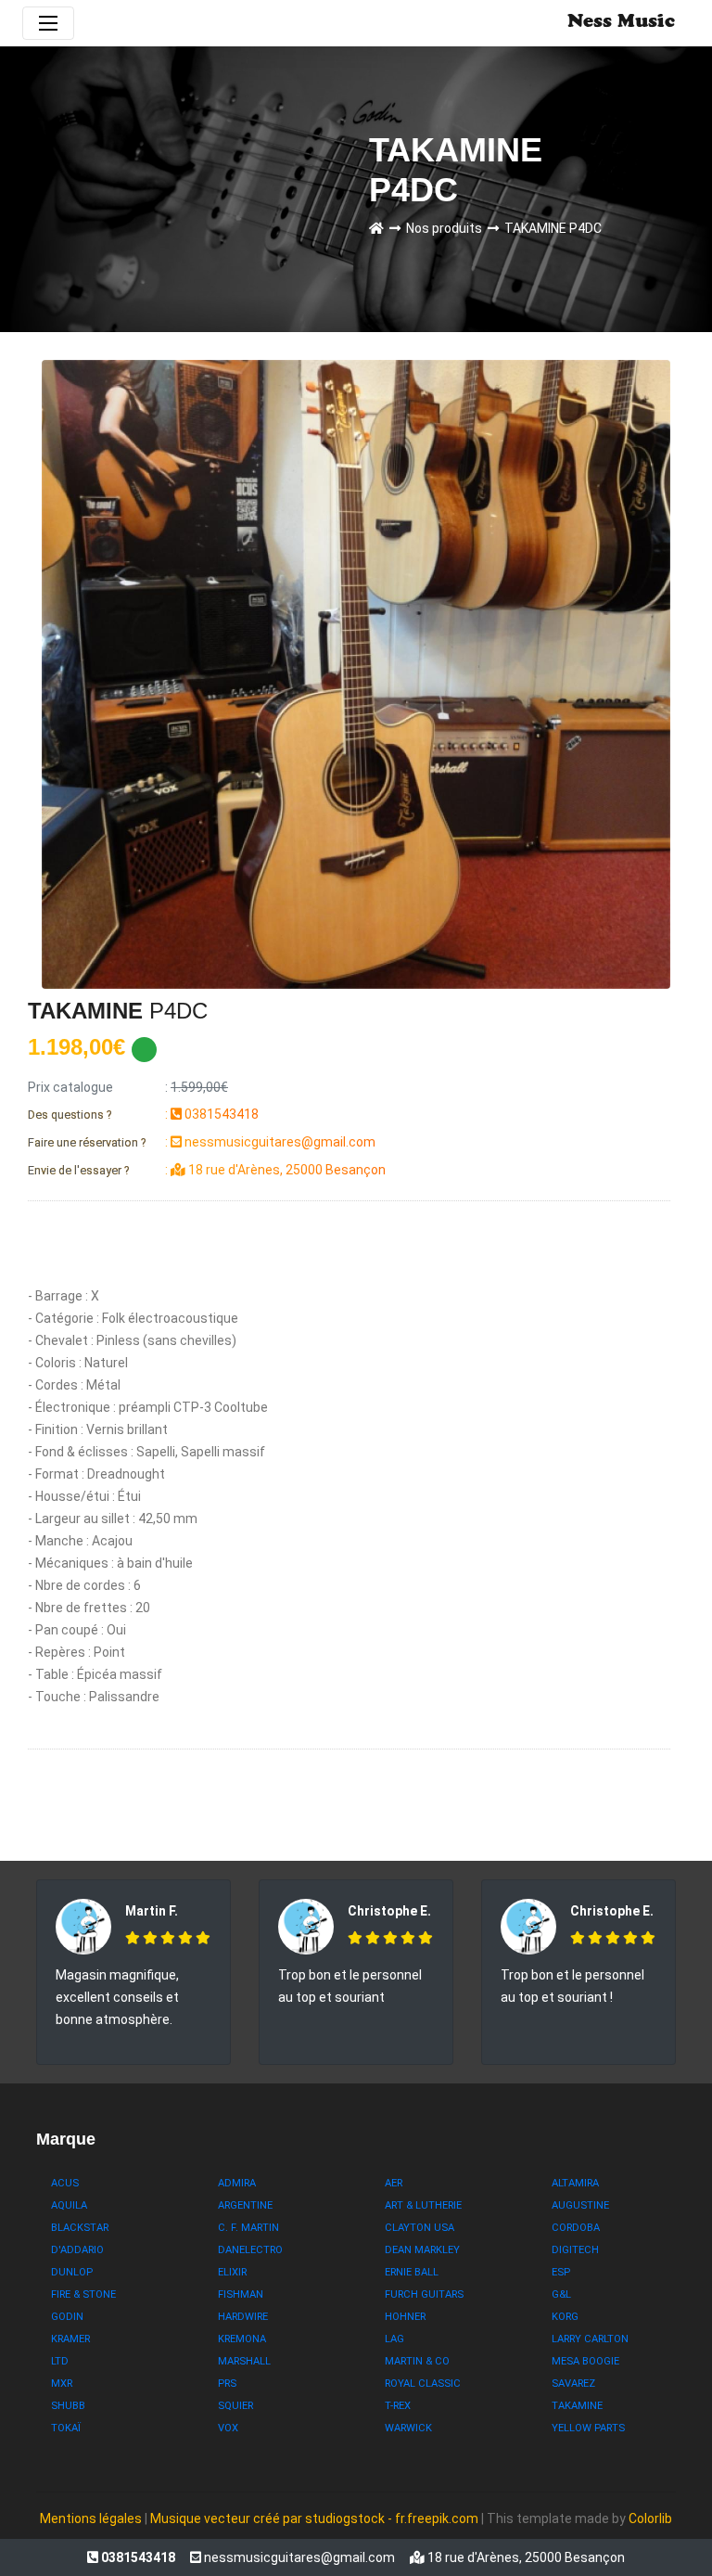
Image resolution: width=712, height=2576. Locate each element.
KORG (565, 2317)
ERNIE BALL (412, 2272)
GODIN (67, 2317)
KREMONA (242, 2339)
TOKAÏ (66, 2428)
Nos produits (447, 228)
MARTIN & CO (417, 2361)
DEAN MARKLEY (422, 2250)
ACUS (65, 2183)
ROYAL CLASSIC (423, 2384)
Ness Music (621, 23)
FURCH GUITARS (424, 2294)
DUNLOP (72, 2272)
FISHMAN (241, 2294)
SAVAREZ (573, 2384)
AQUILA (69, 2205)
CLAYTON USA (420, 2228)
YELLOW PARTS (588, 2428)
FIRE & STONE (83, 2294)
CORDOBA (576, 2228)
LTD (60, 2361)
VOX (228, 2428)
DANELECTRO (250, 2250)
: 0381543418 (143, 1114)
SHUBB (68, 2406)
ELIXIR (232, 2272)
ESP (561, 2272)
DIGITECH (575, 2250)
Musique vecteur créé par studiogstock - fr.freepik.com (316, 2518)
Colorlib (650, 2518)
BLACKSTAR (80, 2228)
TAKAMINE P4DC (553, 228)
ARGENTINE (245, 2205)
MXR (62, 2384)
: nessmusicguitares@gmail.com (202, 1142)
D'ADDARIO (77, 2250)
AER (394, 2183)
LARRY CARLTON (590, 2339)
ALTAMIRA (575, 2183)
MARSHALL (244, 2361)
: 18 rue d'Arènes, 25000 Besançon (207, 1170)
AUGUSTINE (580, 2205)
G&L (561, 2294)
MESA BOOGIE (585, 2361)
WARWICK (408, 2428)
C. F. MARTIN (248, 2228)
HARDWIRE (243, 2317)
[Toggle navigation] (48, 23)
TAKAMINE (577, 2406)
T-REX (398, 2406)
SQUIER (235, 2406)
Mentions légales (91, 2518)
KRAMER (70, 2339)
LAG (394, 2339)
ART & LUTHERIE (423, 2205)
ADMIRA (237, 2183)
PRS (227, 2384)
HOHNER (405, 2317)
